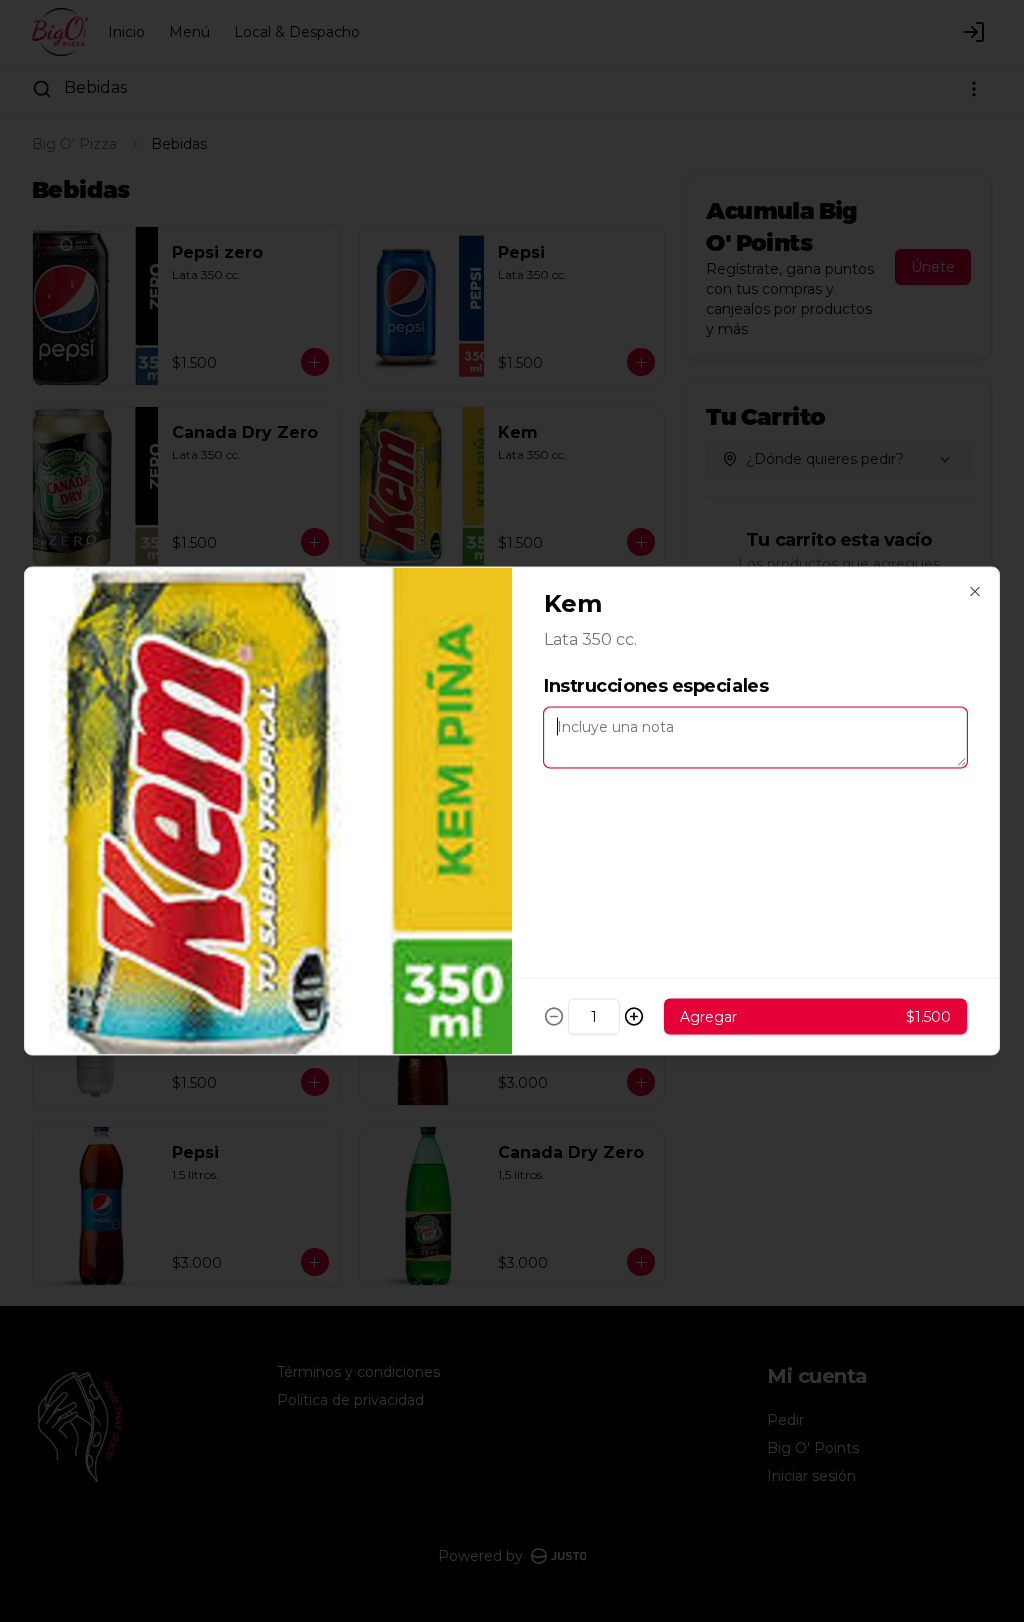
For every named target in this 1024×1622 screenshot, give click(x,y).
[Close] (975, 592)
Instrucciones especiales (656, 686)
